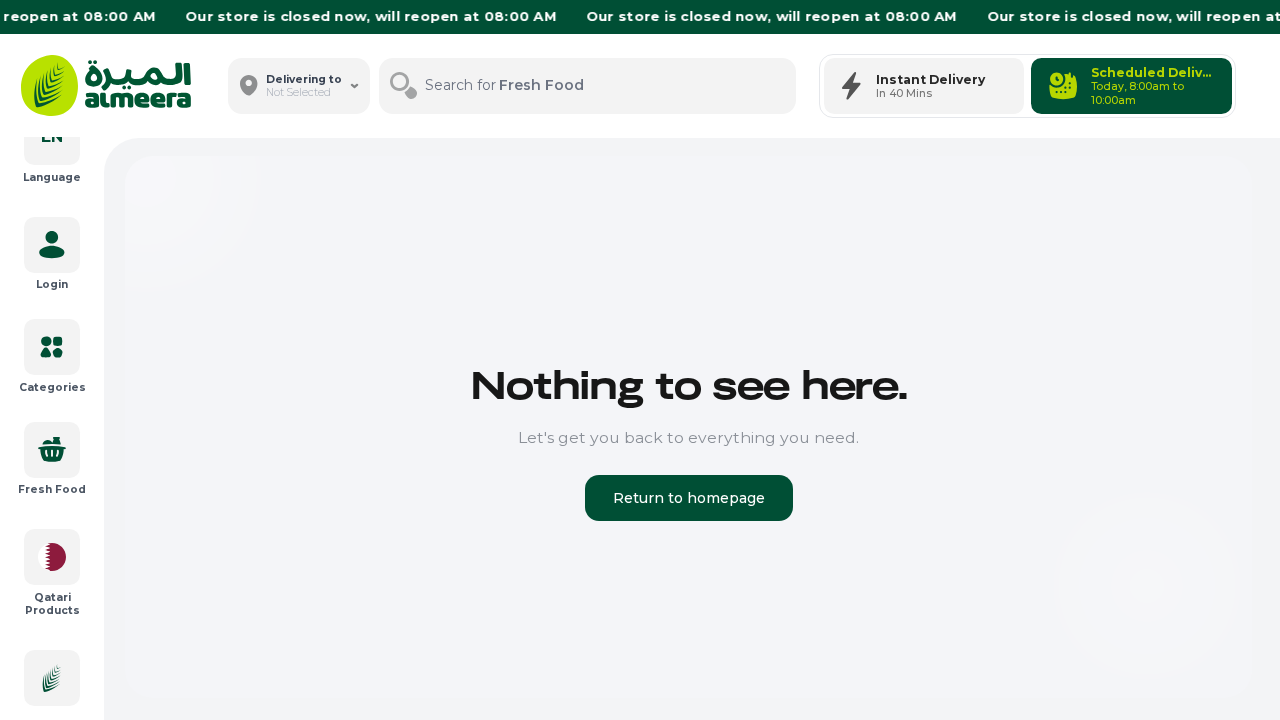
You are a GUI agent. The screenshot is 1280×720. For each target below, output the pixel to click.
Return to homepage (689, 498)
